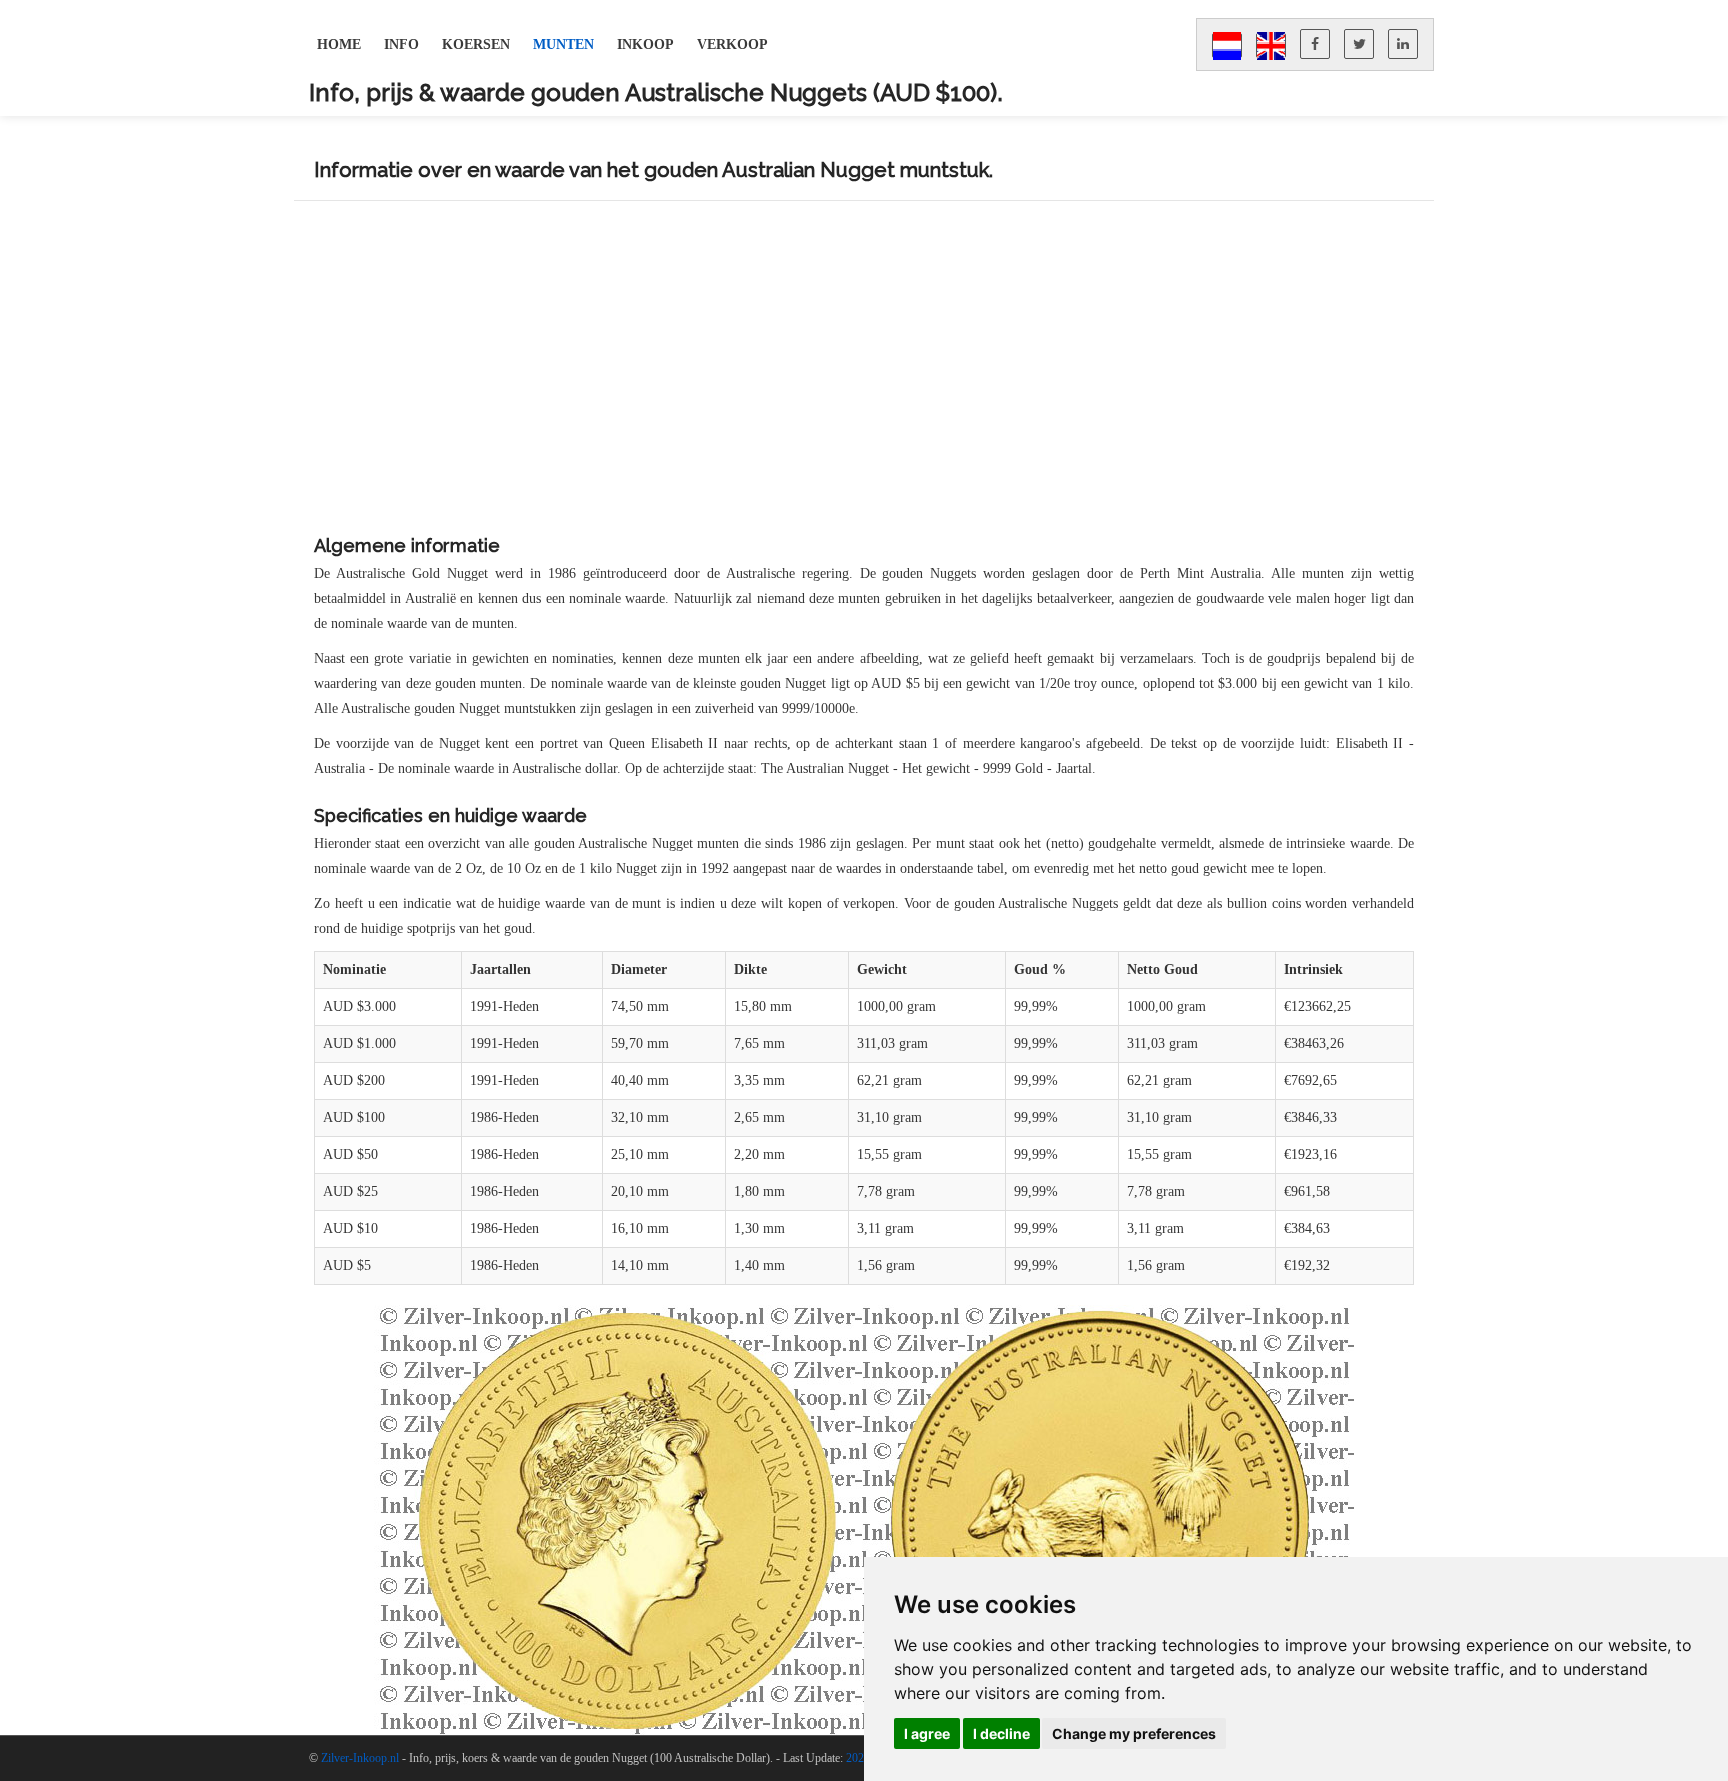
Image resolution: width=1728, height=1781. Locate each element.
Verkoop (732, 44)
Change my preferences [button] (1134, 1733)
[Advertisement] (864, 371)
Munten (563, 44)
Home (339, 44)
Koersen (476, 44)
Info (401, 44)
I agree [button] (927, 1733)
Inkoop (645, 44)
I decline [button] (1001, 1733)
